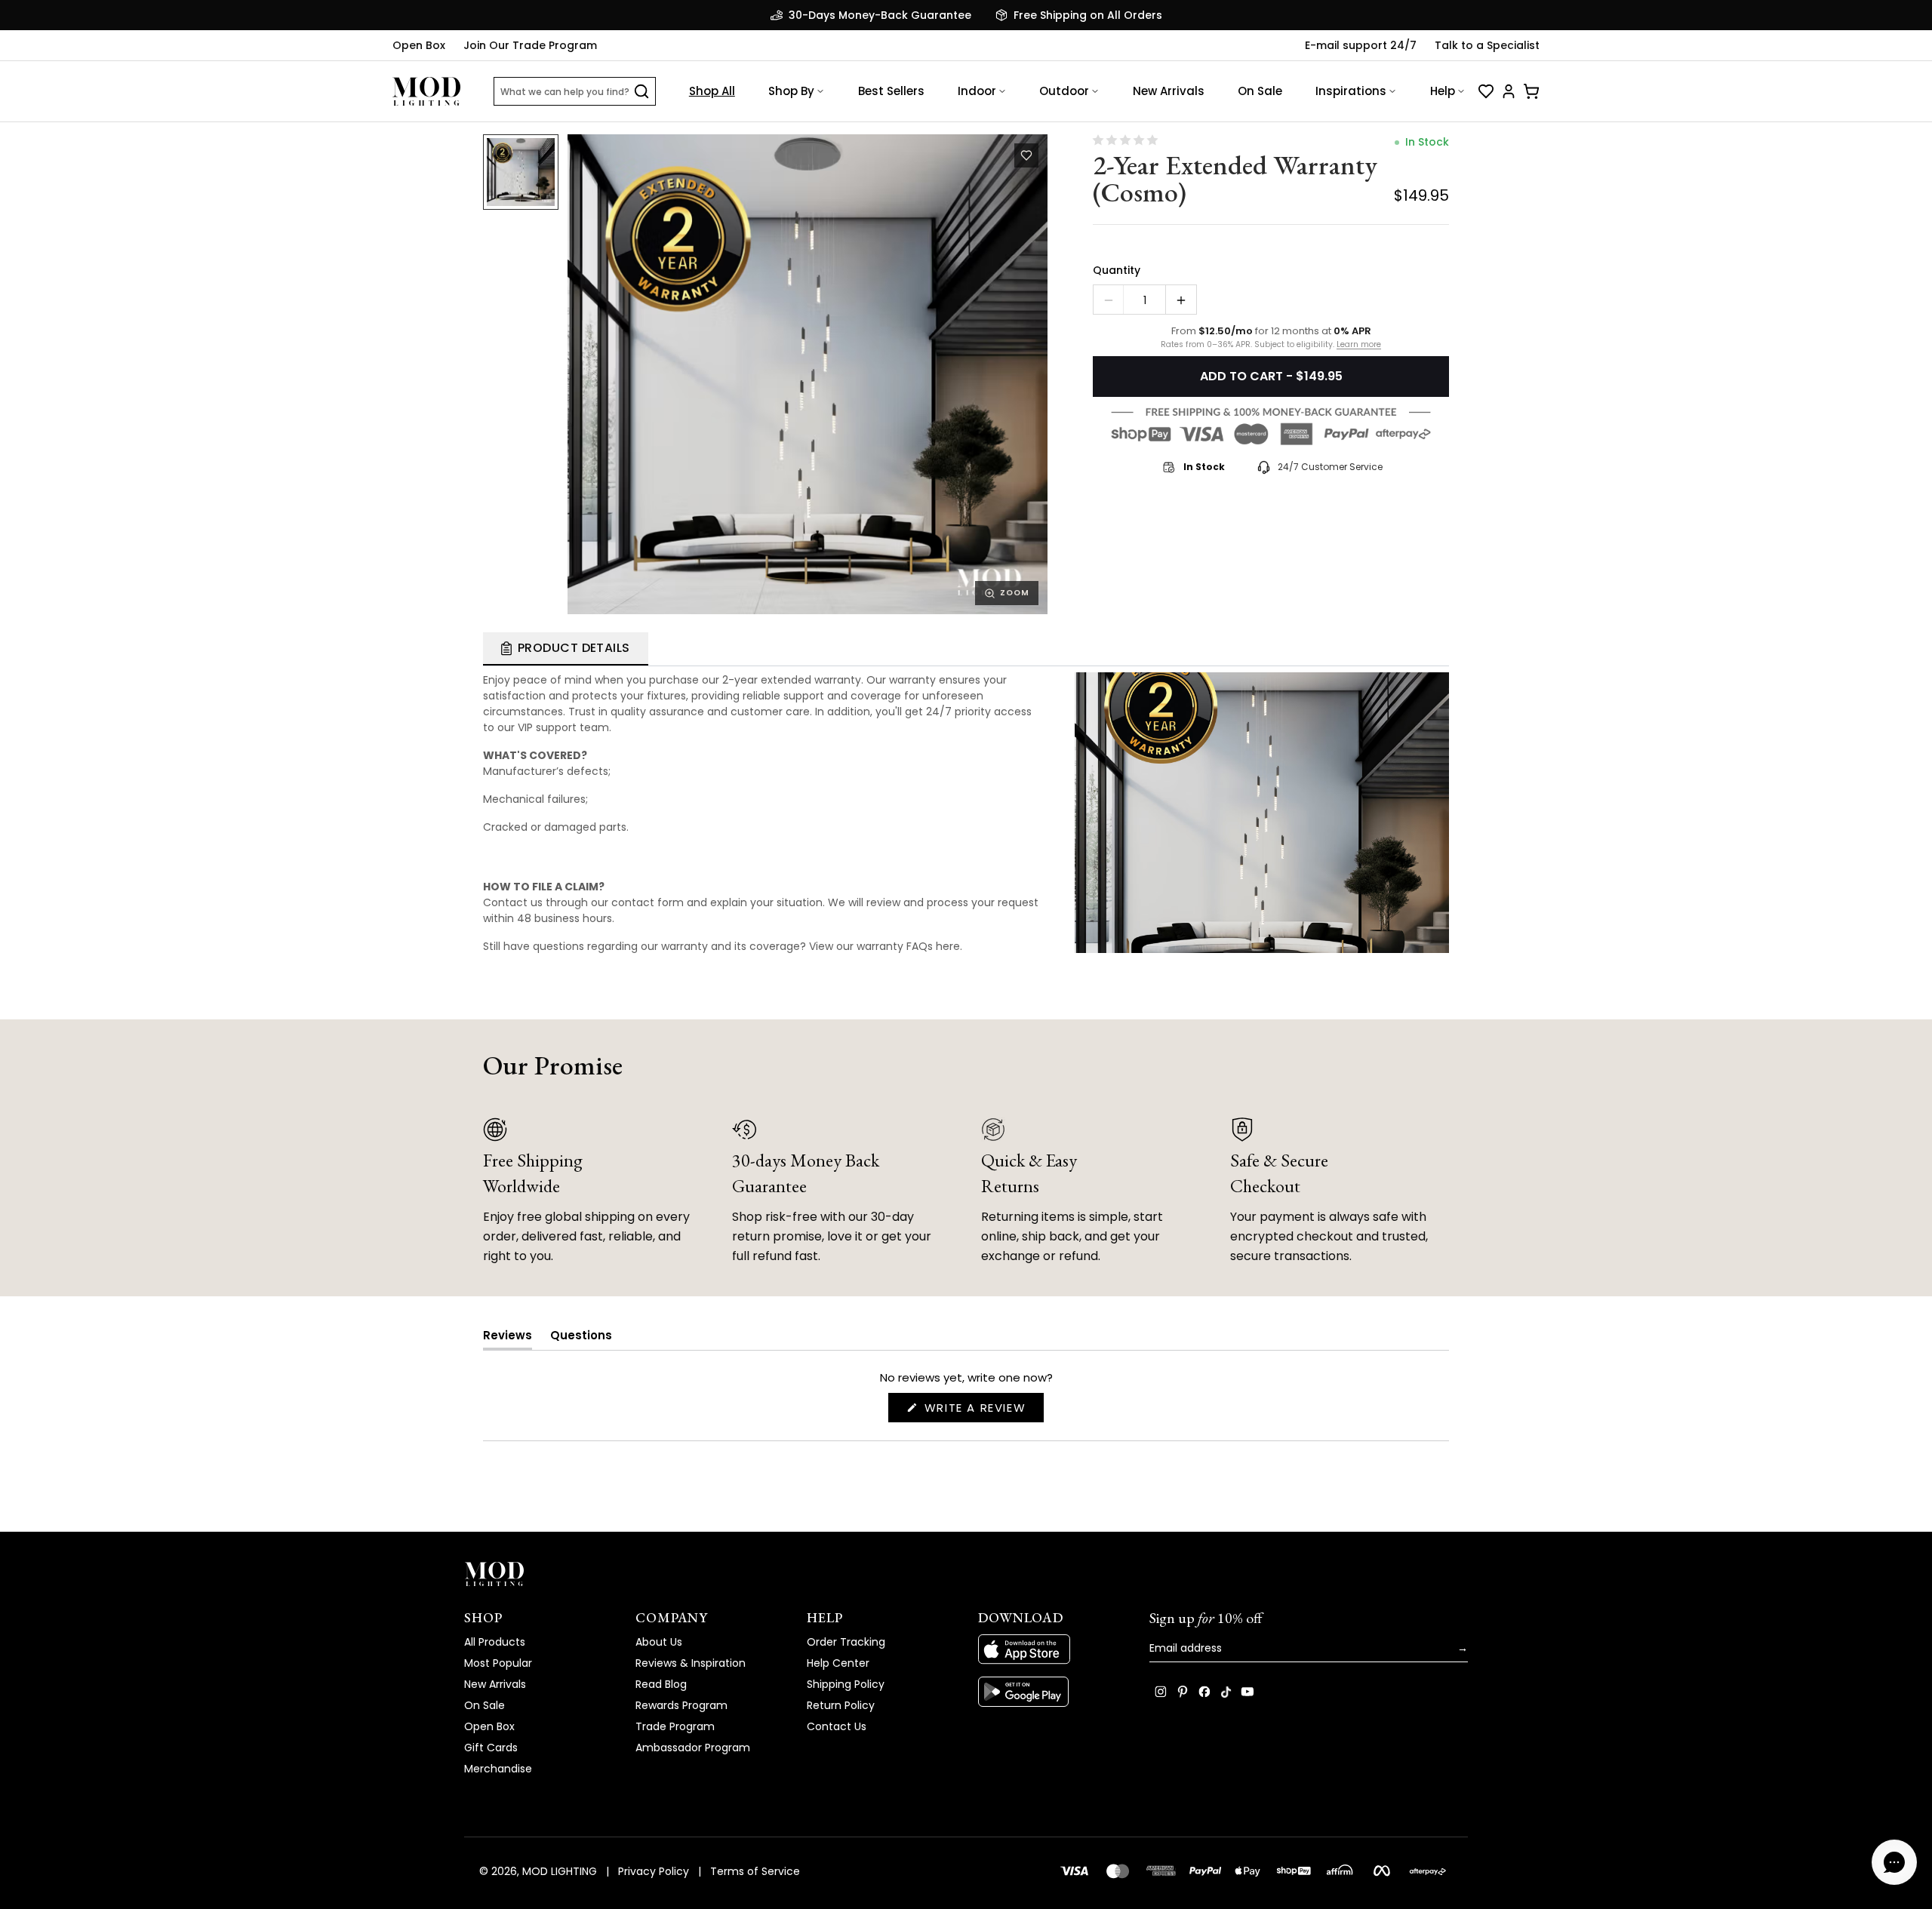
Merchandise (498, 1769)
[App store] (1052, 1649)
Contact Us (837, 1726)
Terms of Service (755, 1871)
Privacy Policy (654, 1871)
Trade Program (675, 1726)
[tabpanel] (966, 810)
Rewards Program (681, 1705)
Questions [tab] (581, 1338)
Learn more (1359, 345)
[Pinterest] (1183, 1692)
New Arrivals (1169, 91)
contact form (648, 902)
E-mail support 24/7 (1361, 45)
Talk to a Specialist (1487, 45)
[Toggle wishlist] (1026, 155)
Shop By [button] (791, 91)
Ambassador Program (693, 1748)
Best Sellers (891, 91)
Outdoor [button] (1064, 91)
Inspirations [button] (1351, 91)
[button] (808, 374)
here (948, 946)
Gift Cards (491, 1748)
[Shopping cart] (1531, 91)
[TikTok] (1226, 1692)
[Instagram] (1161, 1692)
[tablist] (966, 649)
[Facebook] (1204, 1692)
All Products (495, 1642)
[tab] (566, 649)
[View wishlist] (1486, 91)
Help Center (838, 1663)
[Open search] (641, 91)
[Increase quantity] (1181, 300)
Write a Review (982, 1411)
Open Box (419, 45)
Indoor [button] (977, 91)
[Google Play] (1052, 1692)
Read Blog (661, 1684)
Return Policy (841, 1705)
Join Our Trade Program (530, 45)
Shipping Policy (846, 1684)
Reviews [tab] (508, 1338)
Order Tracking (846, 1642)
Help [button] (1443, 91)
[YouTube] (1247, 1692)
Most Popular (498, 1663)
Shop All (712, 91)
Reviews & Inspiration (691, 1663)
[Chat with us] (1894, 1862)
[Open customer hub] (1509, 91)
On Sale (1260, 91)
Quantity (1117, 270)
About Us (659, 1642)
